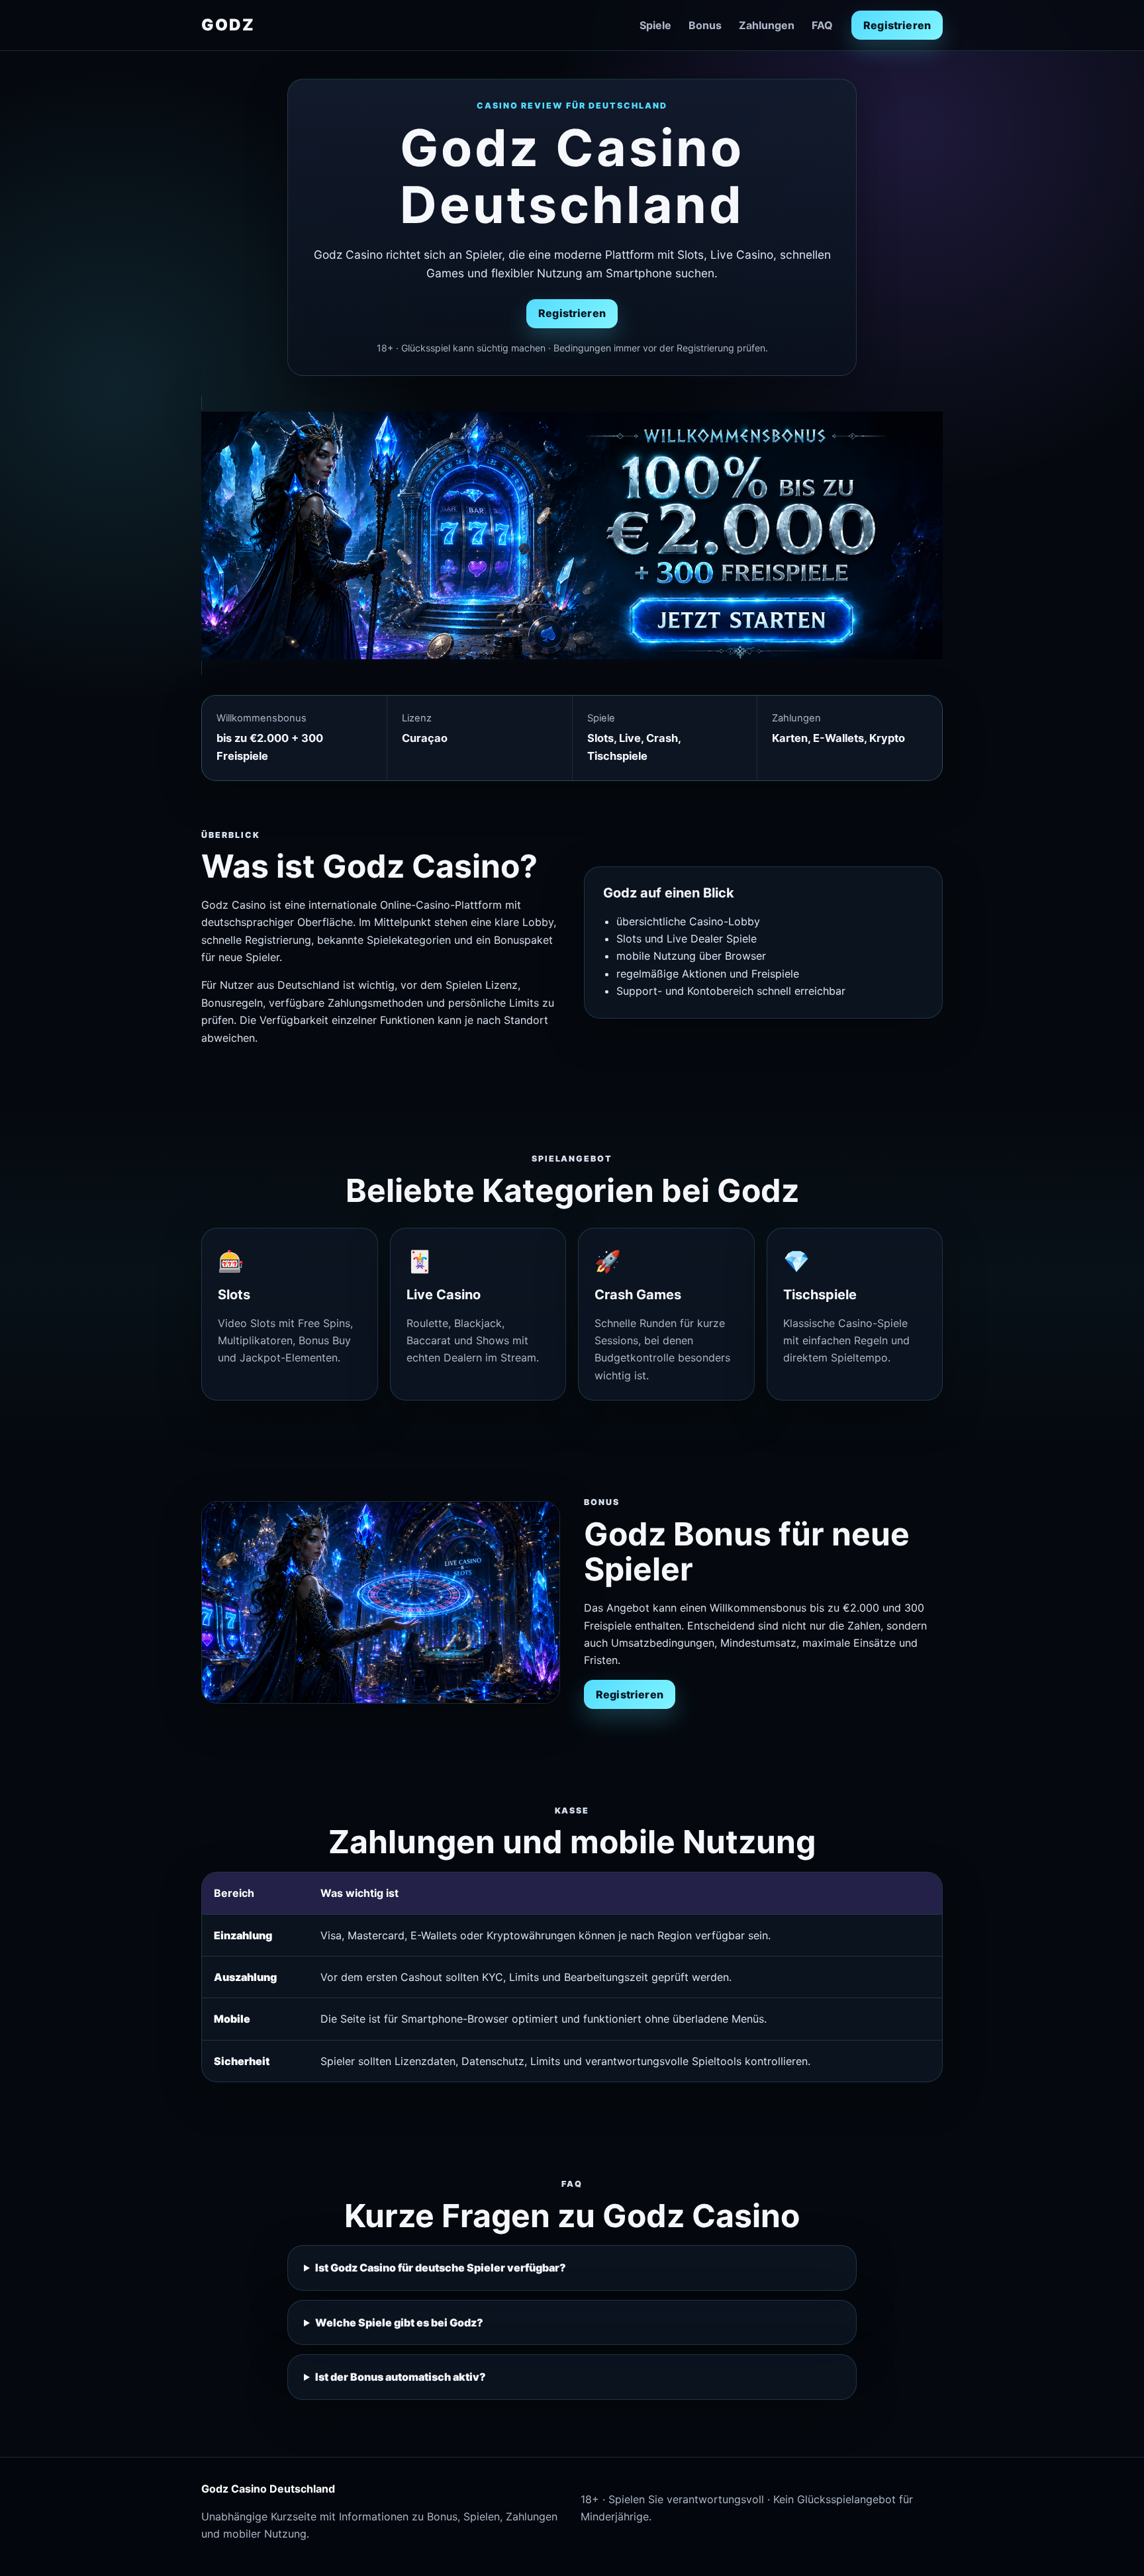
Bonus (705, 25)
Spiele (655, 25)
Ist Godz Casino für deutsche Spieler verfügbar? (441, 2268)
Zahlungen (767, 25)
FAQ (822, 25)
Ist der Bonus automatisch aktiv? (401, 2377)
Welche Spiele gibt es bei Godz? (399, 2323)
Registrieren (897, 25)
